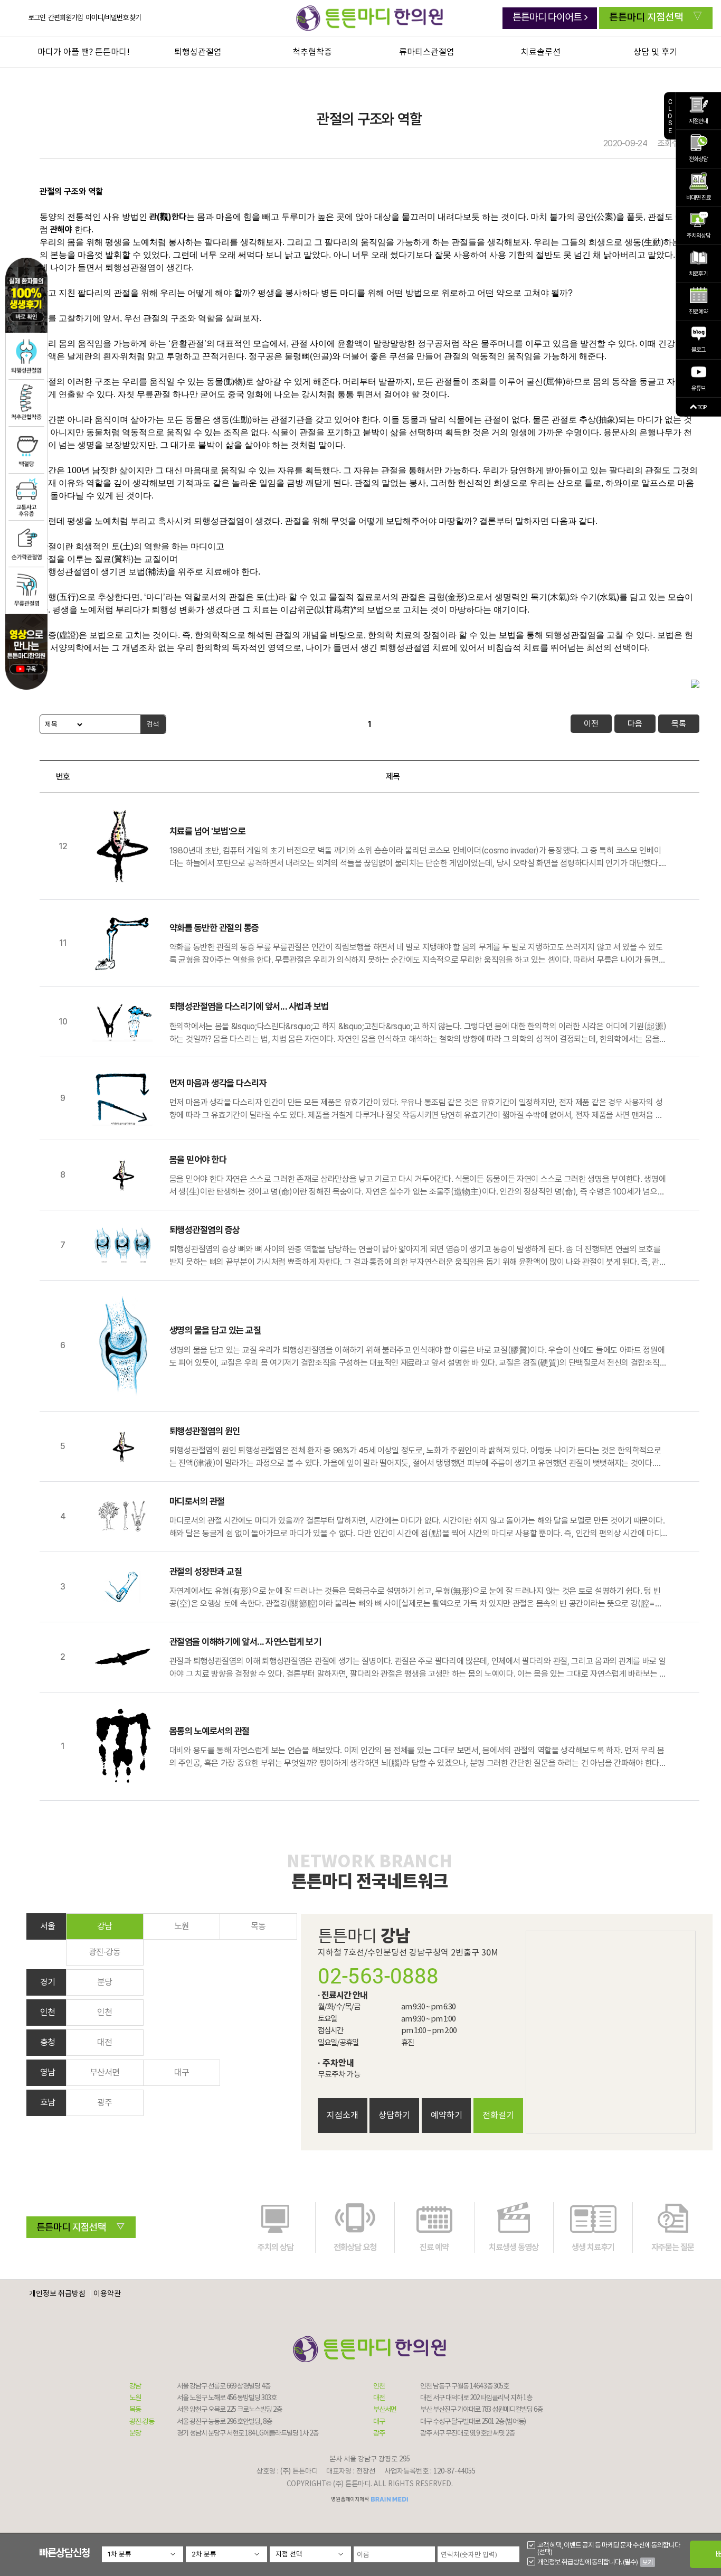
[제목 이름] (62, 724)
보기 (648, 2562)
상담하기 (394, 2116)
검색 (153, 724)
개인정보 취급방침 (57, 2294)
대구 (182, 2073)
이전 (591, 724)
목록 (679, 724)
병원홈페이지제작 (350, 2499)
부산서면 (105, 2073)
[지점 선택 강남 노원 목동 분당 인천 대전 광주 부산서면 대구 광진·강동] (310, 2554)
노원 (182, 1926)
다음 (635, 724)
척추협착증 (312, 52)
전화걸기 (498, 2116)
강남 (105, 1926)
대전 (105, 2043)
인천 (105, 2013)
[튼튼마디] (369, 18)
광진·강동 (105, 1952)
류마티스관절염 (427, 52)
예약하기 (447, 2116)
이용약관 (107, 2294)
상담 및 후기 (655, 52)
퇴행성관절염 (198, 52)
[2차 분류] (226, 2554)
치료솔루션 (541, 52)
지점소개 (343, 2116)
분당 (105, 1982)
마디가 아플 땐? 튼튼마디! (84, 52)
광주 (105, 2103)
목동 (258, 1926)
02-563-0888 (378, 1976)
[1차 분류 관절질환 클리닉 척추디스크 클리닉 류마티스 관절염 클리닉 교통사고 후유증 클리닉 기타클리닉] (143, 2554)
